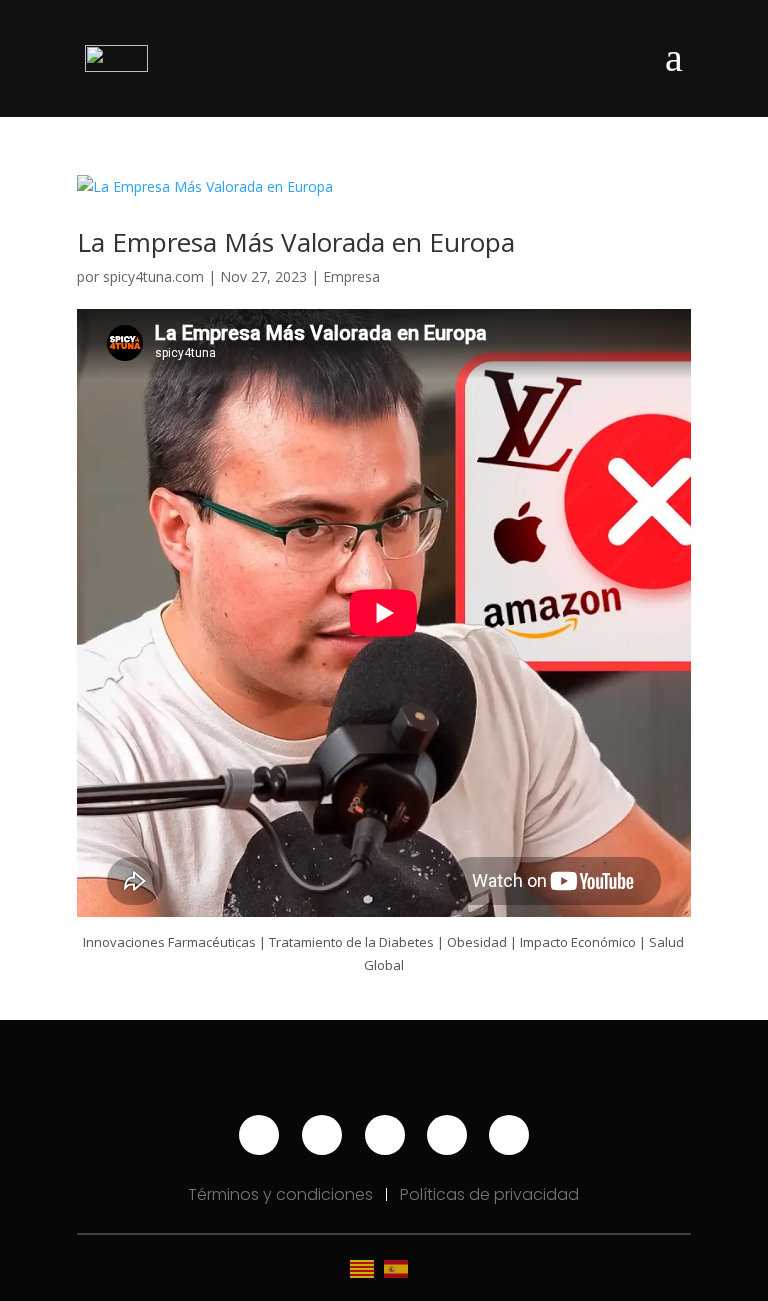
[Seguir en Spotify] (385, 1135)
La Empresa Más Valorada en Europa (296, 242)
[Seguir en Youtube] (259, 1135)
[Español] (401, 1267)
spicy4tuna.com (153, 276)
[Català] (367, 1267)
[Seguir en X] (509, 1135)
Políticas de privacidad (489, 1194)
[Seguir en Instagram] (322, 1135)
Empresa (351, 276)
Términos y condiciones (282, 1194)
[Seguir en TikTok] (447, 1135)
